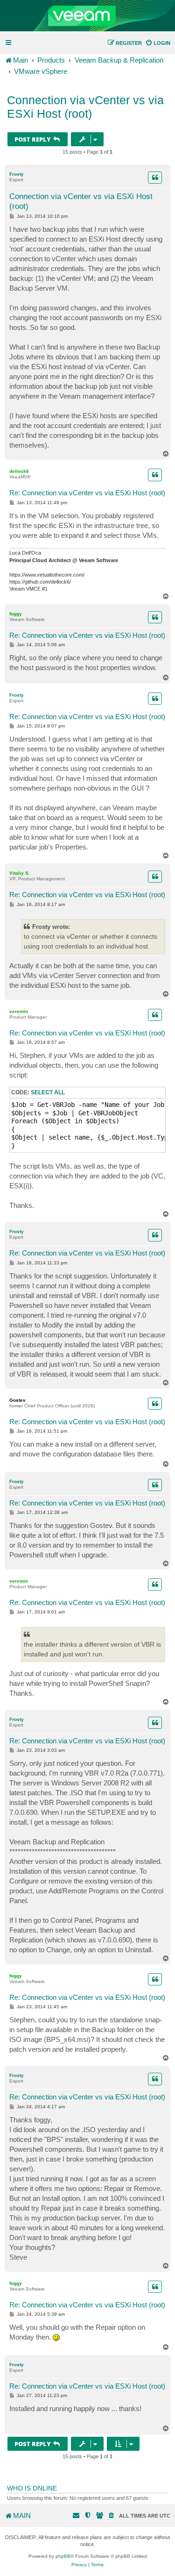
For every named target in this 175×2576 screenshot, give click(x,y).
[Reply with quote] (155, 178)
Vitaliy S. (20, 873)
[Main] (87, 16)
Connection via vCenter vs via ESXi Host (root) (85, 107)
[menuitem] (158, 43)
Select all (48, 1092)
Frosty (17, 174)
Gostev (17, 1400)
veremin (19, 1011)
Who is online (32, 2488)
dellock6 (19, 471)
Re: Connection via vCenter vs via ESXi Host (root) (87, 493)
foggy (16, 614)
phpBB (63, 2556)
